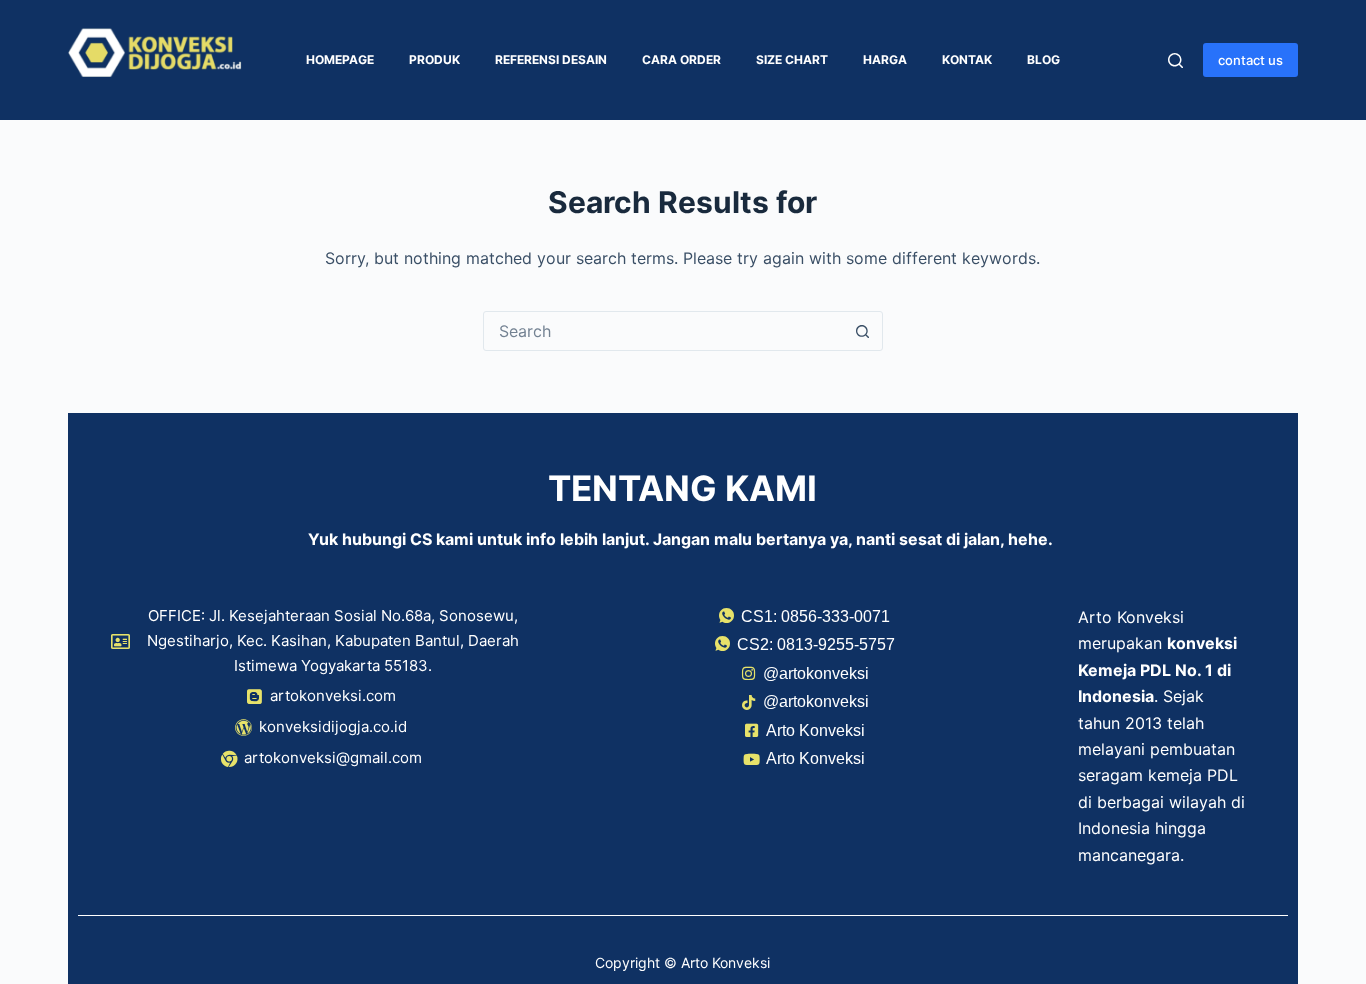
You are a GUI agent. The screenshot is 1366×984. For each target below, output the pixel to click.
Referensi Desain (551, 59)
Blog (1043, 59)
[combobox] (664, 331)
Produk (434, 59)
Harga (885, 59)
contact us (1250, 60)
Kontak (967, 59)
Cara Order (681, 59)
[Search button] (863, 331)
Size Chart (792, 59)
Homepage (340, 59)
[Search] (1175, 60)
